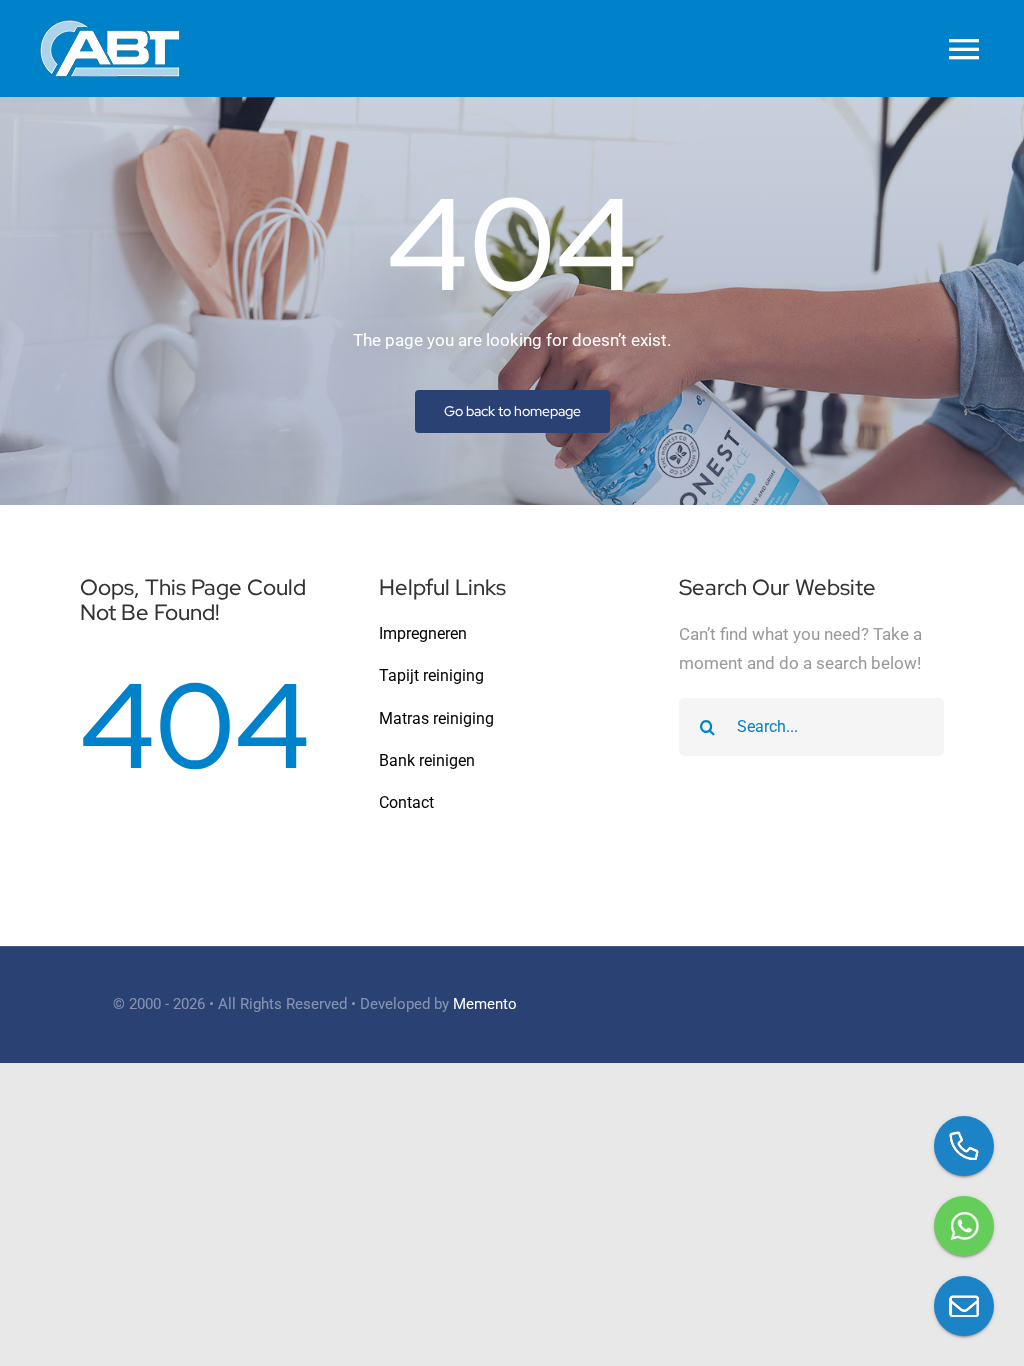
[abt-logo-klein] (110, 28)
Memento (485, 1004)
